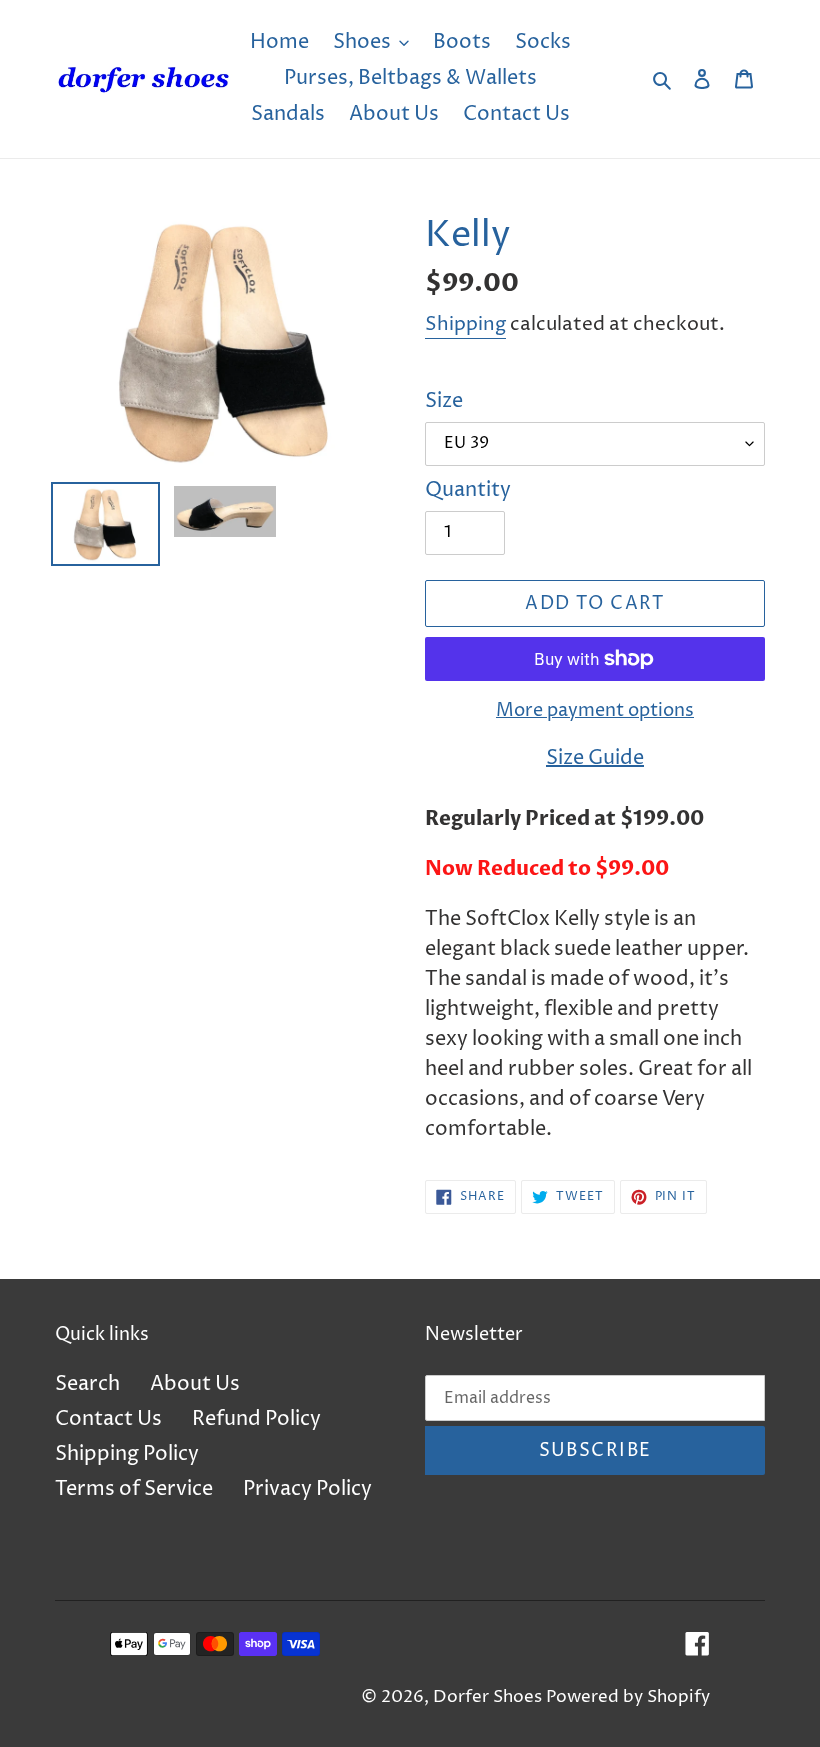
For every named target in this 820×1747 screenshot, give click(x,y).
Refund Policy (256, 1419)
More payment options (595, 710)
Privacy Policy (307, 1489)
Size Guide (595, 758)
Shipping (465, 324)
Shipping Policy (127, 1454)
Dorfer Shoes (489, 1697)
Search (87, 1384)
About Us (195, 1384)
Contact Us (108, 1419)
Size (444, 401)
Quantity (468, 490)
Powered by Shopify (628, 1697)
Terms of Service (134, 1489)
